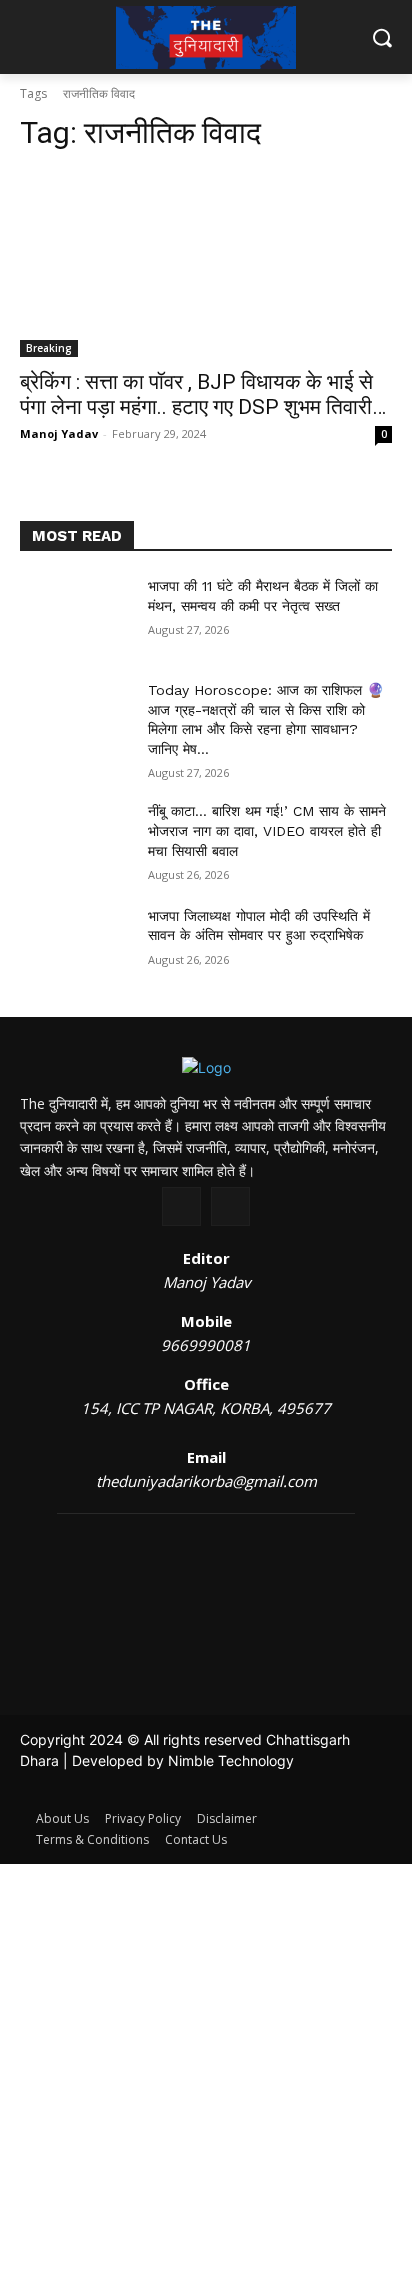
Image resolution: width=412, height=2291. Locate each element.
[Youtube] (230, 1206)
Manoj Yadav (59, 433)
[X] (181, 1206)
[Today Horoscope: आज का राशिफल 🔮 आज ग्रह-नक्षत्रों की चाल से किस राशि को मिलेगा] (76, 720)
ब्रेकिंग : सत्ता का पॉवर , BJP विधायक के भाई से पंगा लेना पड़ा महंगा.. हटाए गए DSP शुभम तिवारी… (203, 394)
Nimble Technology (231, 1760)
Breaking (49, 348)
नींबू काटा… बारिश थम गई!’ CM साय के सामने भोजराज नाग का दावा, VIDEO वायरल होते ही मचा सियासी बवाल (267, 830)
